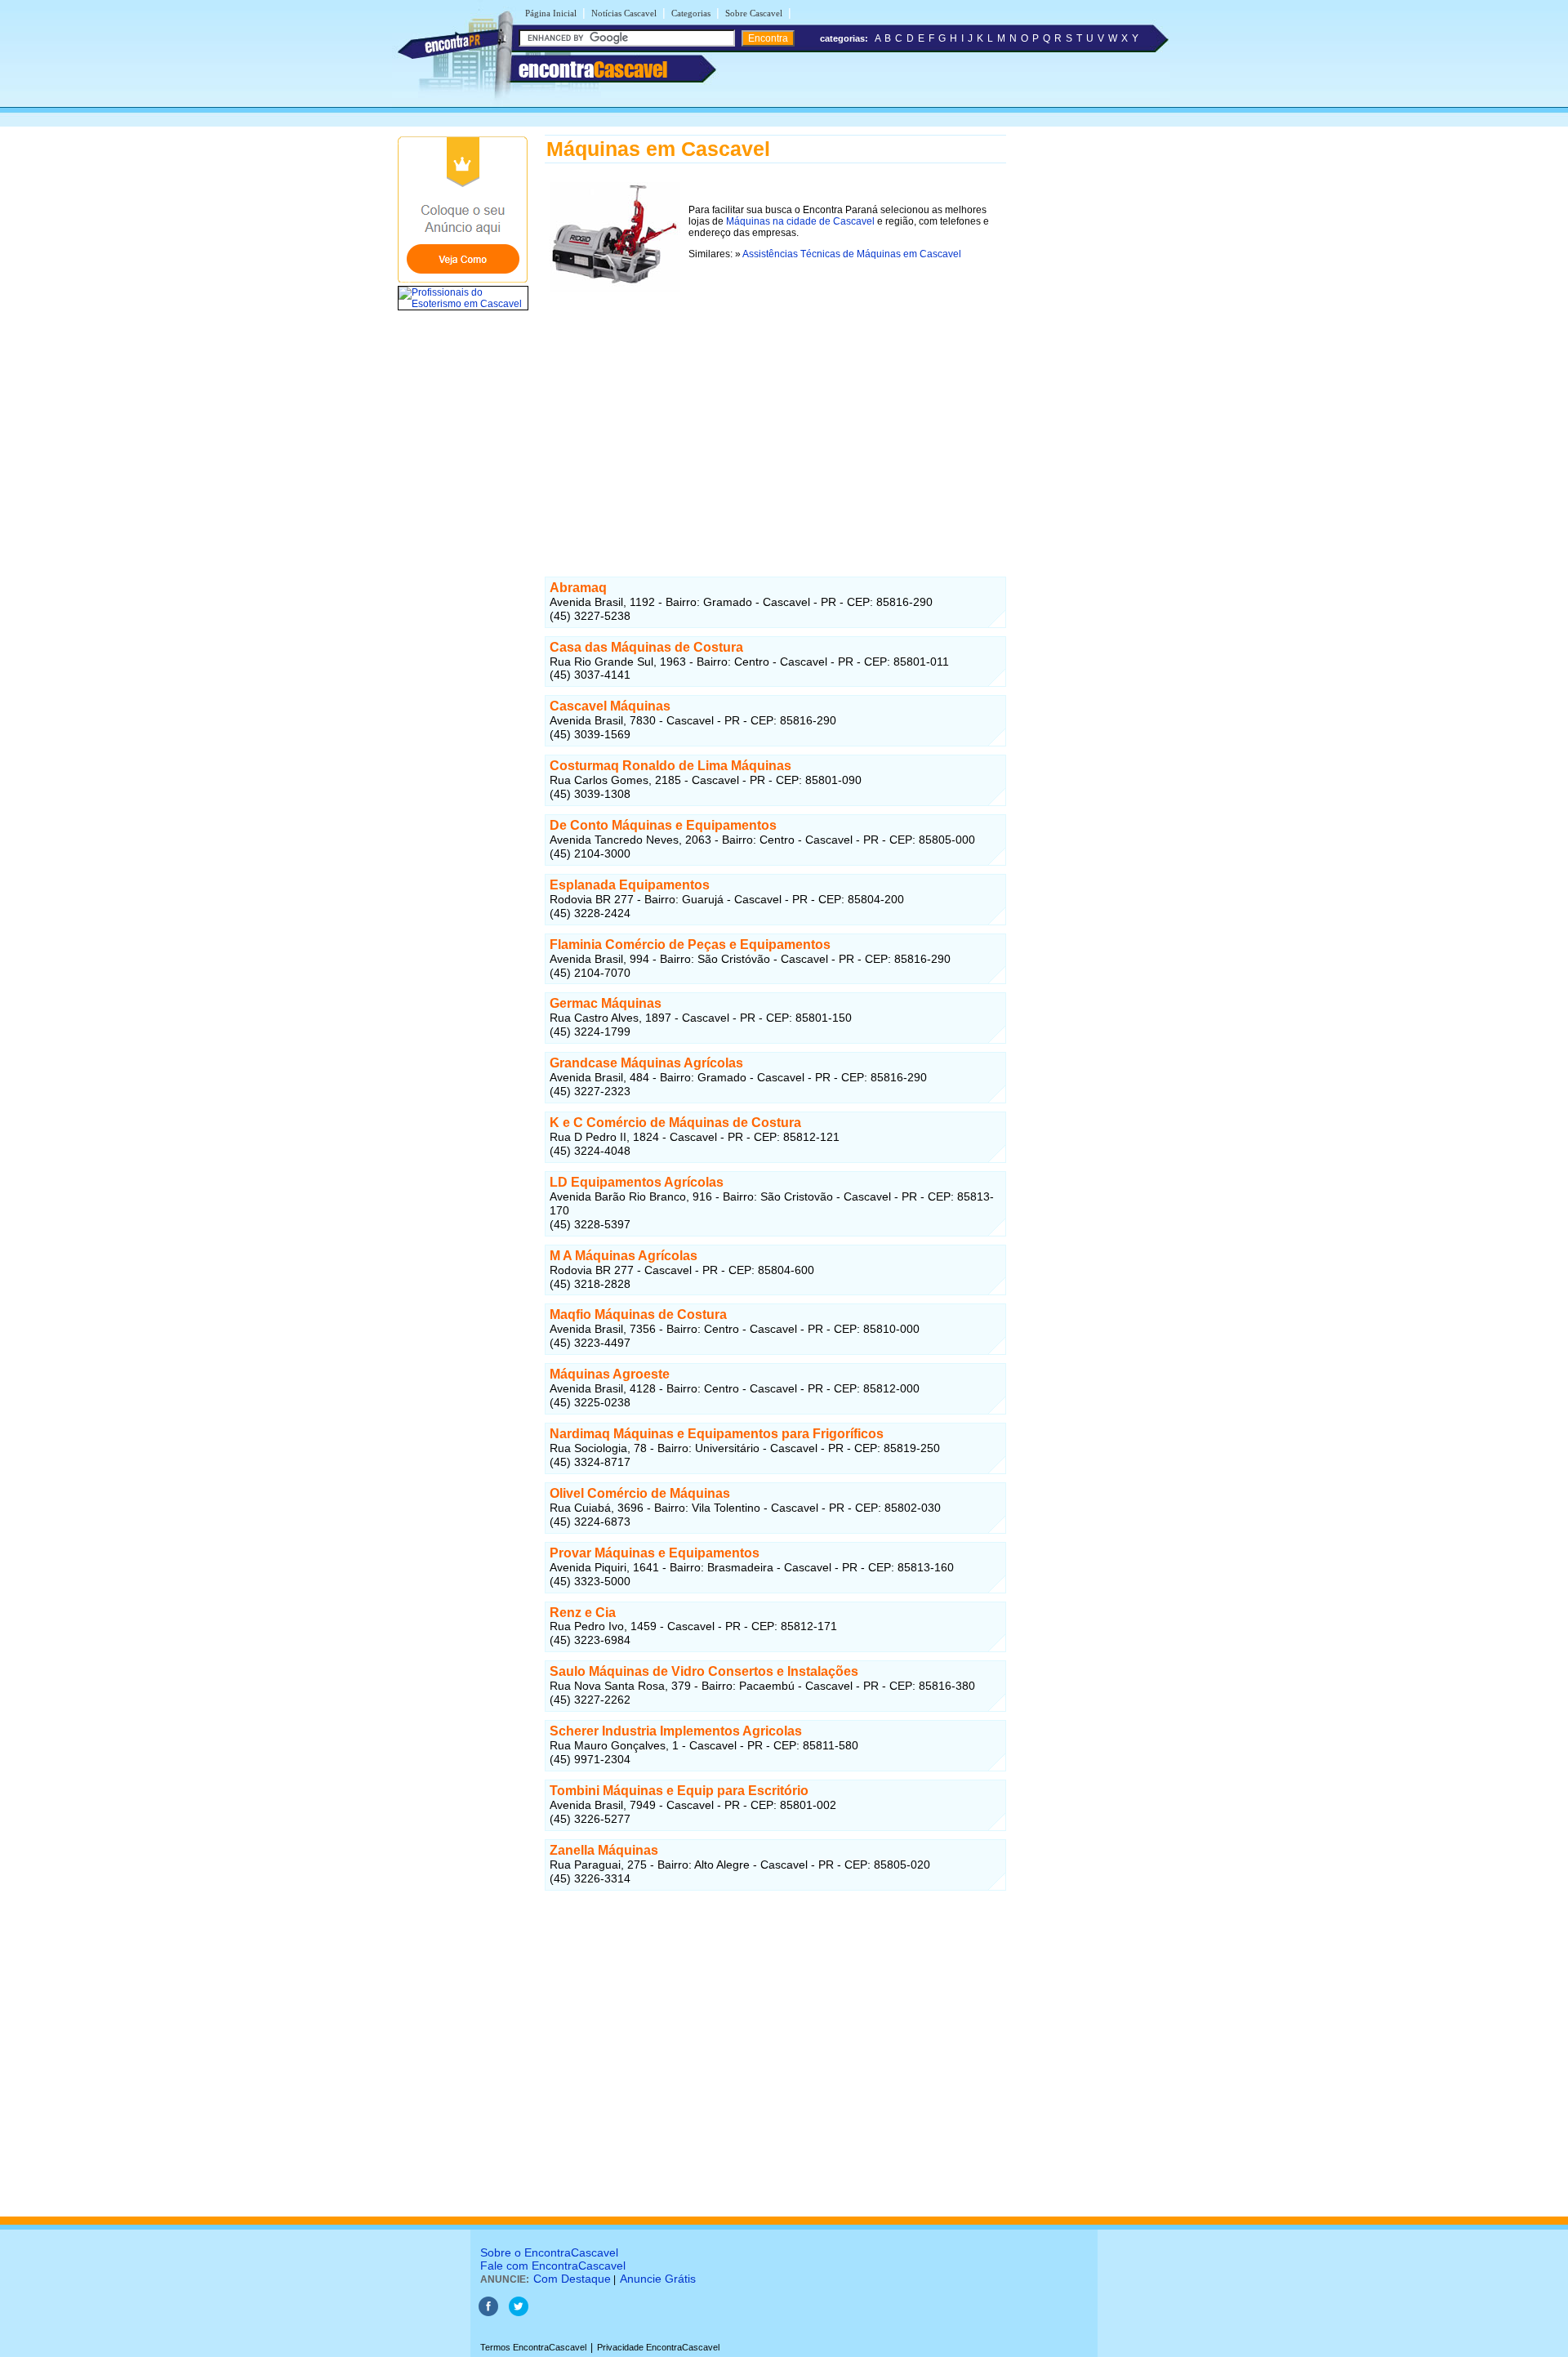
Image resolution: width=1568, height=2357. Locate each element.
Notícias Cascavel (624, 13)
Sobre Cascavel (754, 13)
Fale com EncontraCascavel (553, 2266)
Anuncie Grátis (658, 2279)
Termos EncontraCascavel (533, 2347)
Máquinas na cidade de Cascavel (800, 221)
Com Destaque (572, 2279)
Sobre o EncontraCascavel (549, 2252)
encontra (593, 69)
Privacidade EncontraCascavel (658, 2347)
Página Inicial (551, 13)
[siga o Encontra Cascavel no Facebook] (488, 2313)
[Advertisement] (775, 423)
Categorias (691, 13)
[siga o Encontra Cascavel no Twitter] (519, 2313)
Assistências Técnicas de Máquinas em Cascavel (852, 254)
